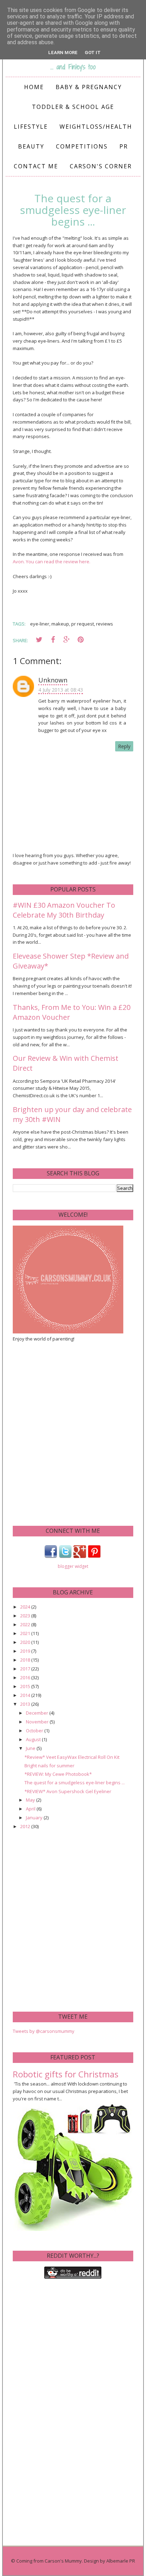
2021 (26, 1633)
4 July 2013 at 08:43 (61, 690)
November (38, 1722)
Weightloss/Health (96, 127)
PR (124, 146)
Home (34, 87)
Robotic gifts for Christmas (66, 2074)
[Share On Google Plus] (67, 640)
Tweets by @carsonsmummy (44, 2031)
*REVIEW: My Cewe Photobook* (58, 1774)
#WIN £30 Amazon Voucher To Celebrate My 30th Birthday (64, 910)
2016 (26, 1677)
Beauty (31, 146)
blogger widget (73, 1566)
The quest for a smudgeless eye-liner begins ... (75, 1783)
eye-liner (40, 624)
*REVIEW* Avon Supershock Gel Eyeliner (68, 1791)
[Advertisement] (73, 1433)
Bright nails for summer (49, 1766)
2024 (26, 1607)
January (35, 1818)
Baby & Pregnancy (89, 87)
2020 (26, 1642)
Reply (124, 746)
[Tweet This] (39, 640)
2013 (26, 1704)
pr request (83, 624)
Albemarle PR (121, 2561)
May (31, 1800)
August (34, 1739)
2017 (26, 1669)
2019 (26, 1651)
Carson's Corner (101, 166)
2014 (26, 1695)
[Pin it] (80, 640)
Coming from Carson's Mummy (49, 2561)
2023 (26, 1616)
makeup (60, 624)
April (31, 1809)
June (31, 1748)
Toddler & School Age (73, 107)
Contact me (36, 166)
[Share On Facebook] (53, 640)
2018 (26, 1660)
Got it (93, 53)
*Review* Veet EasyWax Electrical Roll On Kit (72, 1757)
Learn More (63, 53)
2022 (26, 1624)
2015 (26, 1686)
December (38, 1713)
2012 (26, 1826)
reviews (105, 624)
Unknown (53, 680)
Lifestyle (31, 127)
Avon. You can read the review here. (52, 562)
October (35, 1731)
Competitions (82, 146)
